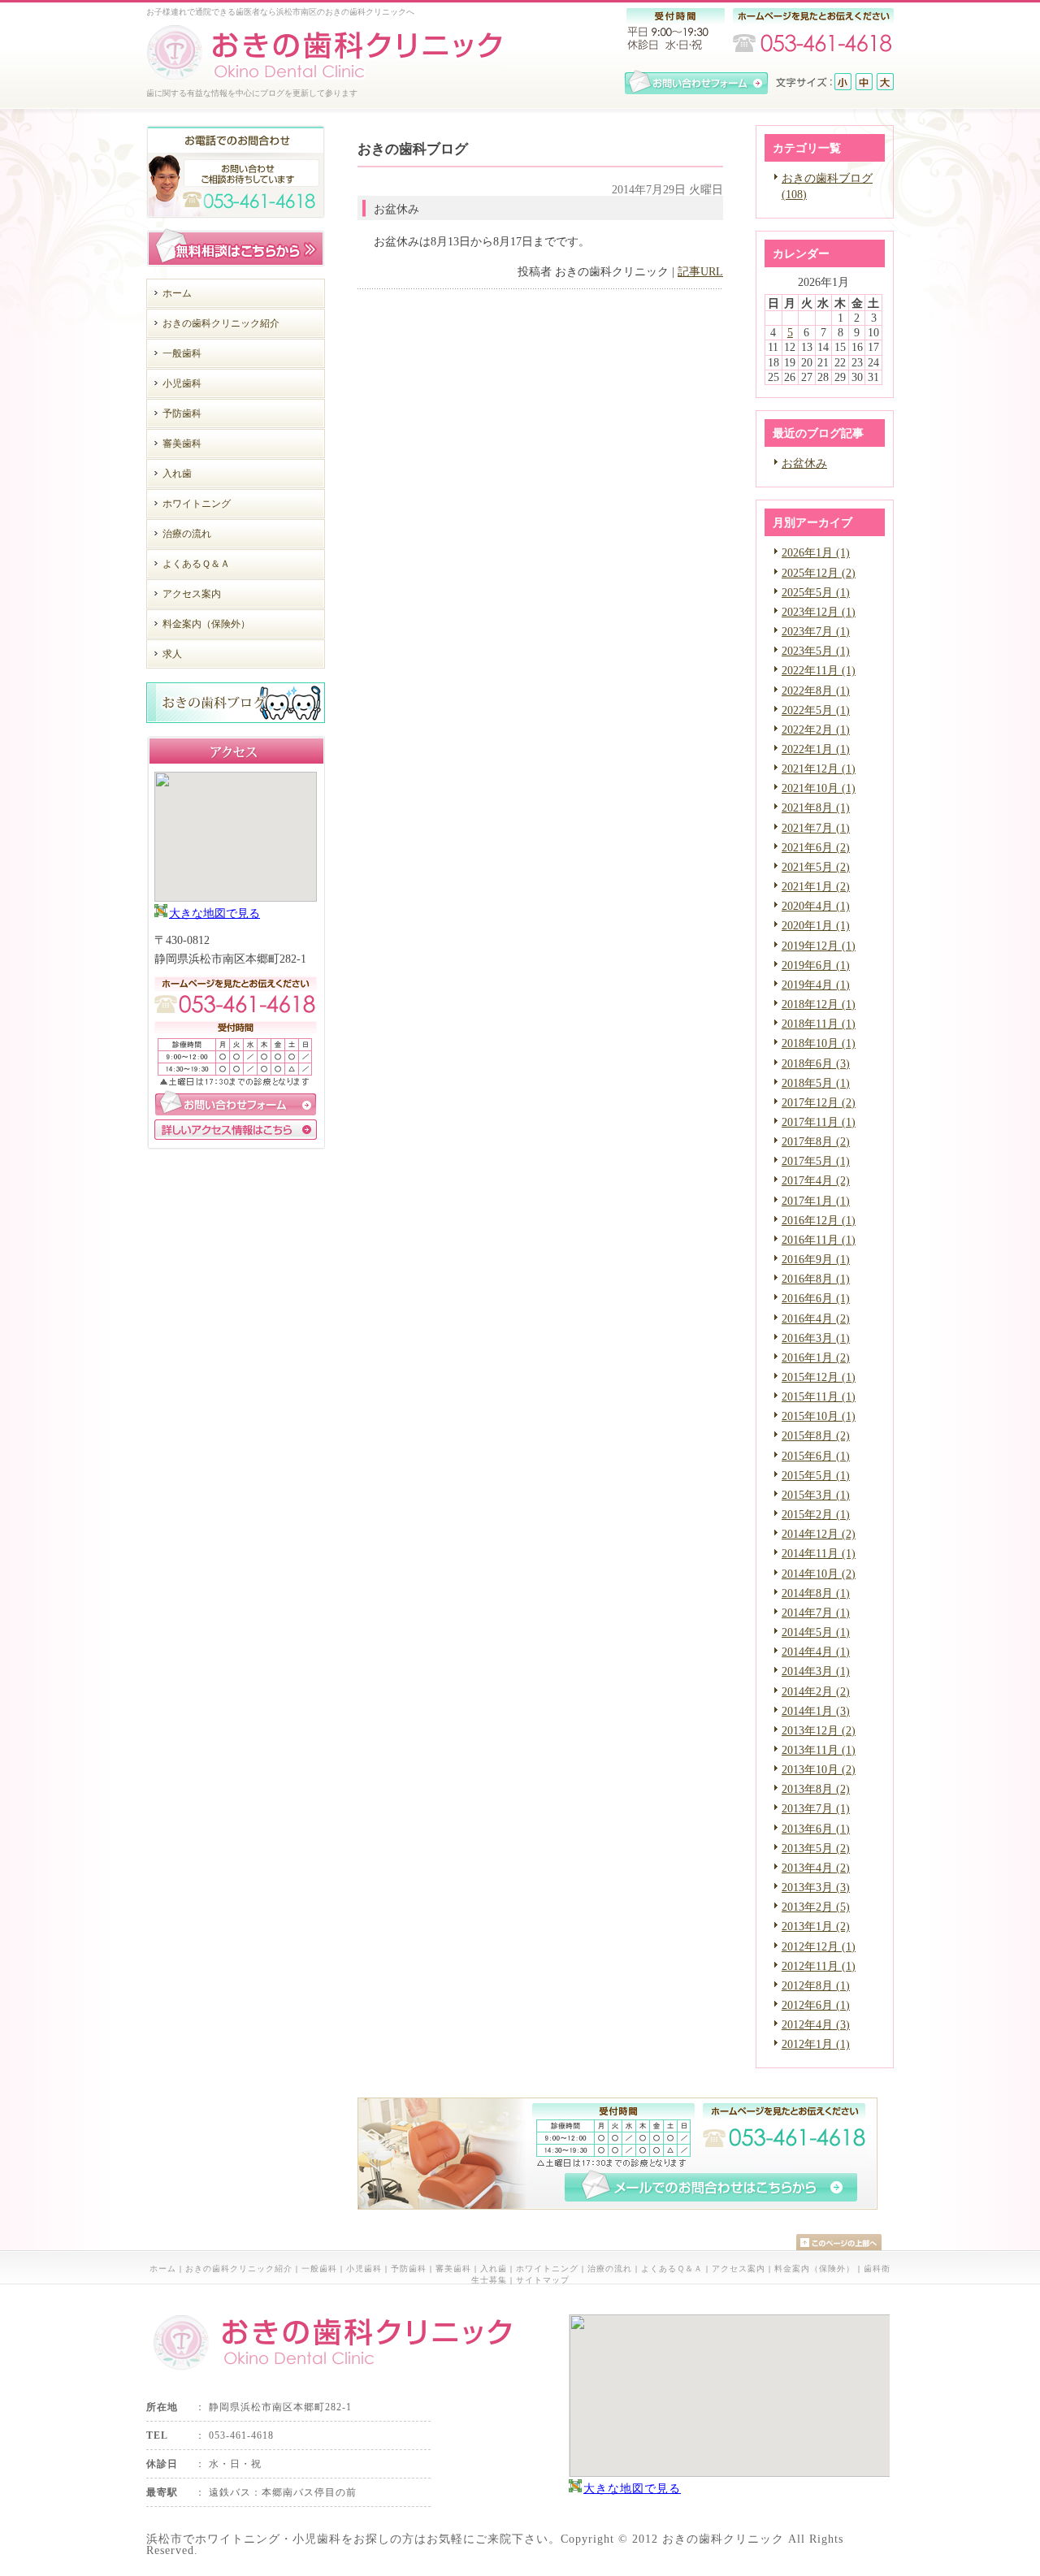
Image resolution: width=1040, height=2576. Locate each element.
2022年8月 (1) (816, 691)
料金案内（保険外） (815, 2269)
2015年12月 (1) (819, 1377)
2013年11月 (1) (819, 1750)
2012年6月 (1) (816, 2005)
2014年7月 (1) (816, 1613)
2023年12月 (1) (819, 612)
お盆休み (804, 463)
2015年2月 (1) (816, 1514)
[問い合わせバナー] (617, 2206)
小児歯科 (364, 2269)
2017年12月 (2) (819, 1102)
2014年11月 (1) (819, 1553)
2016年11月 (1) (819, 1240)
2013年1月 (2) (816, 1926)
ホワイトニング (547, 2269)
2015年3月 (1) (816, 1495)
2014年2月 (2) (816, 1691)
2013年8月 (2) (816, 1789)
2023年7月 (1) (816, 631)
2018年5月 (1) (816, 1083)
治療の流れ (610, 2269)
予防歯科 (409, 2269)
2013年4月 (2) (816, 1868)
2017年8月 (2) (816, 1141)
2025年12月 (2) (819, 573)
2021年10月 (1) (819, 788)
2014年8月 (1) (816, 1593)
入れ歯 (494, 2269)
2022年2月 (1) (816, 730)
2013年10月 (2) (819, 1769)
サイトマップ (543, 2280)
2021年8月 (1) (816, 807)
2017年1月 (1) (816, 1201)
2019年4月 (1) (816, 985)
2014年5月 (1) (816, 1632)
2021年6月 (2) (816, 847)
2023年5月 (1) (816, 651)
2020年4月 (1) (816, 906)
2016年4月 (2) (816, 1318)
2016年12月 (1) (819, 1220)
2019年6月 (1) (816, 965)
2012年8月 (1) (816, 1985)
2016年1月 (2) (816, 1357)
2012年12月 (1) (819, 1946)
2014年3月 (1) (816, 1671)
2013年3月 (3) (816, 1887)
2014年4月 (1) (816, 1652)
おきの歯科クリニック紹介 (239, 2269)
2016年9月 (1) (816, 1259)
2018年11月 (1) (819, 1024)
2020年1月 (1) (816, 925)
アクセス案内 (739, 2269)
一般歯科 (319, 2269)
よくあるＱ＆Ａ (672, 2269)
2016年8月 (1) (816, 1279)
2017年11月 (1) (819, 1122)
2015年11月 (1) (819, 1396)
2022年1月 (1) (816, 749)
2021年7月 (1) (816, 828)
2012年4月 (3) (816, 2024)
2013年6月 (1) (816, 1829)
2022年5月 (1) (816, 710)
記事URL (700, 271)
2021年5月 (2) (816, 867)
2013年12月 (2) (819, 1730)
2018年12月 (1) (819, 1004)
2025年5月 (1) (816, 592)
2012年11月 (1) (819, 1966)
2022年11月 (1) (819, 670)
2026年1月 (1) (816, 552)
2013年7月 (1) (816, 1808)
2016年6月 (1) (816, 1298)
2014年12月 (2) (819, 1534)
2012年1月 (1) (816, 2044)
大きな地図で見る (214, 913)
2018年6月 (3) (816, 1063)
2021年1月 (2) (816, 886)
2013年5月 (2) (816, 1848)
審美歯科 (453, 2269)
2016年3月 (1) (816, 1338)
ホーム (163, 2269)
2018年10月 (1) (819, 1043)
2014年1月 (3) (816, 1711)
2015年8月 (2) (816, 1435)
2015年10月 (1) (819, 1416)
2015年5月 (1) (816, 1475)
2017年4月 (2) (816, 1180)
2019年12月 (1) (819, 946)
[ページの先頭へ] (845, 2242)
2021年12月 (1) (819, 768)
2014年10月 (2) (819, 1574)
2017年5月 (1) (816, 1161)
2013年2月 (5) (816, 1907)
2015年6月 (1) (816, 1456)
